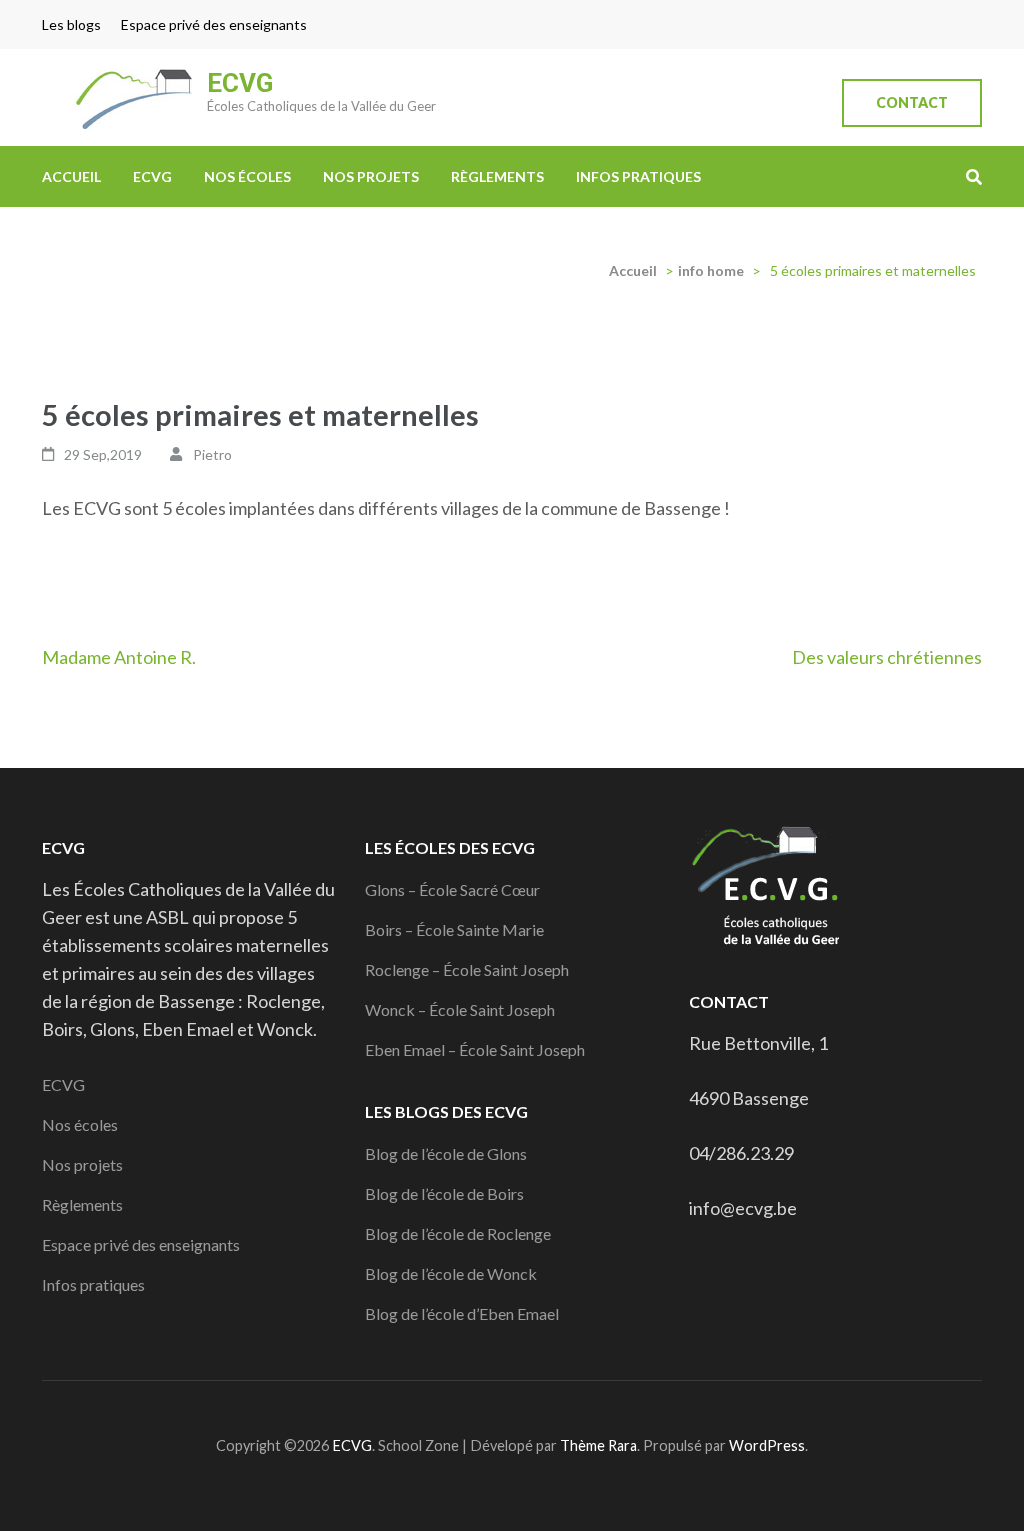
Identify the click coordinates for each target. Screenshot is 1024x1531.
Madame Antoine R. (119, 657)
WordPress (767, 1445)
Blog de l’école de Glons (446, 1153)
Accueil (71, 176)
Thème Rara (598, 1445)
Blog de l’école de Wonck (451, 1273)
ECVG (240, 83)
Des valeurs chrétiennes (887, 657)
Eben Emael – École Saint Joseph (475, 1049)
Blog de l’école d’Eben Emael (462, 1313)
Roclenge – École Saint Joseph (467, 969)
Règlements (497, 176)
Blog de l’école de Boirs (444, 1193)
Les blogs (71, 24)
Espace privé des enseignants (214, 24)
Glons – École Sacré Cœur (452, 889)
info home (711, 270)
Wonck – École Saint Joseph (460, 1009)
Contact (912, 102)
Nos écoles (247, 176)
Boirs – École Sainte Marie (454, 929)
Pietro (212, 454)
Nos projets (371, 176)
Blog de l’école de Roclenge (458, 1233)
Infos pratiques (638, 176)
